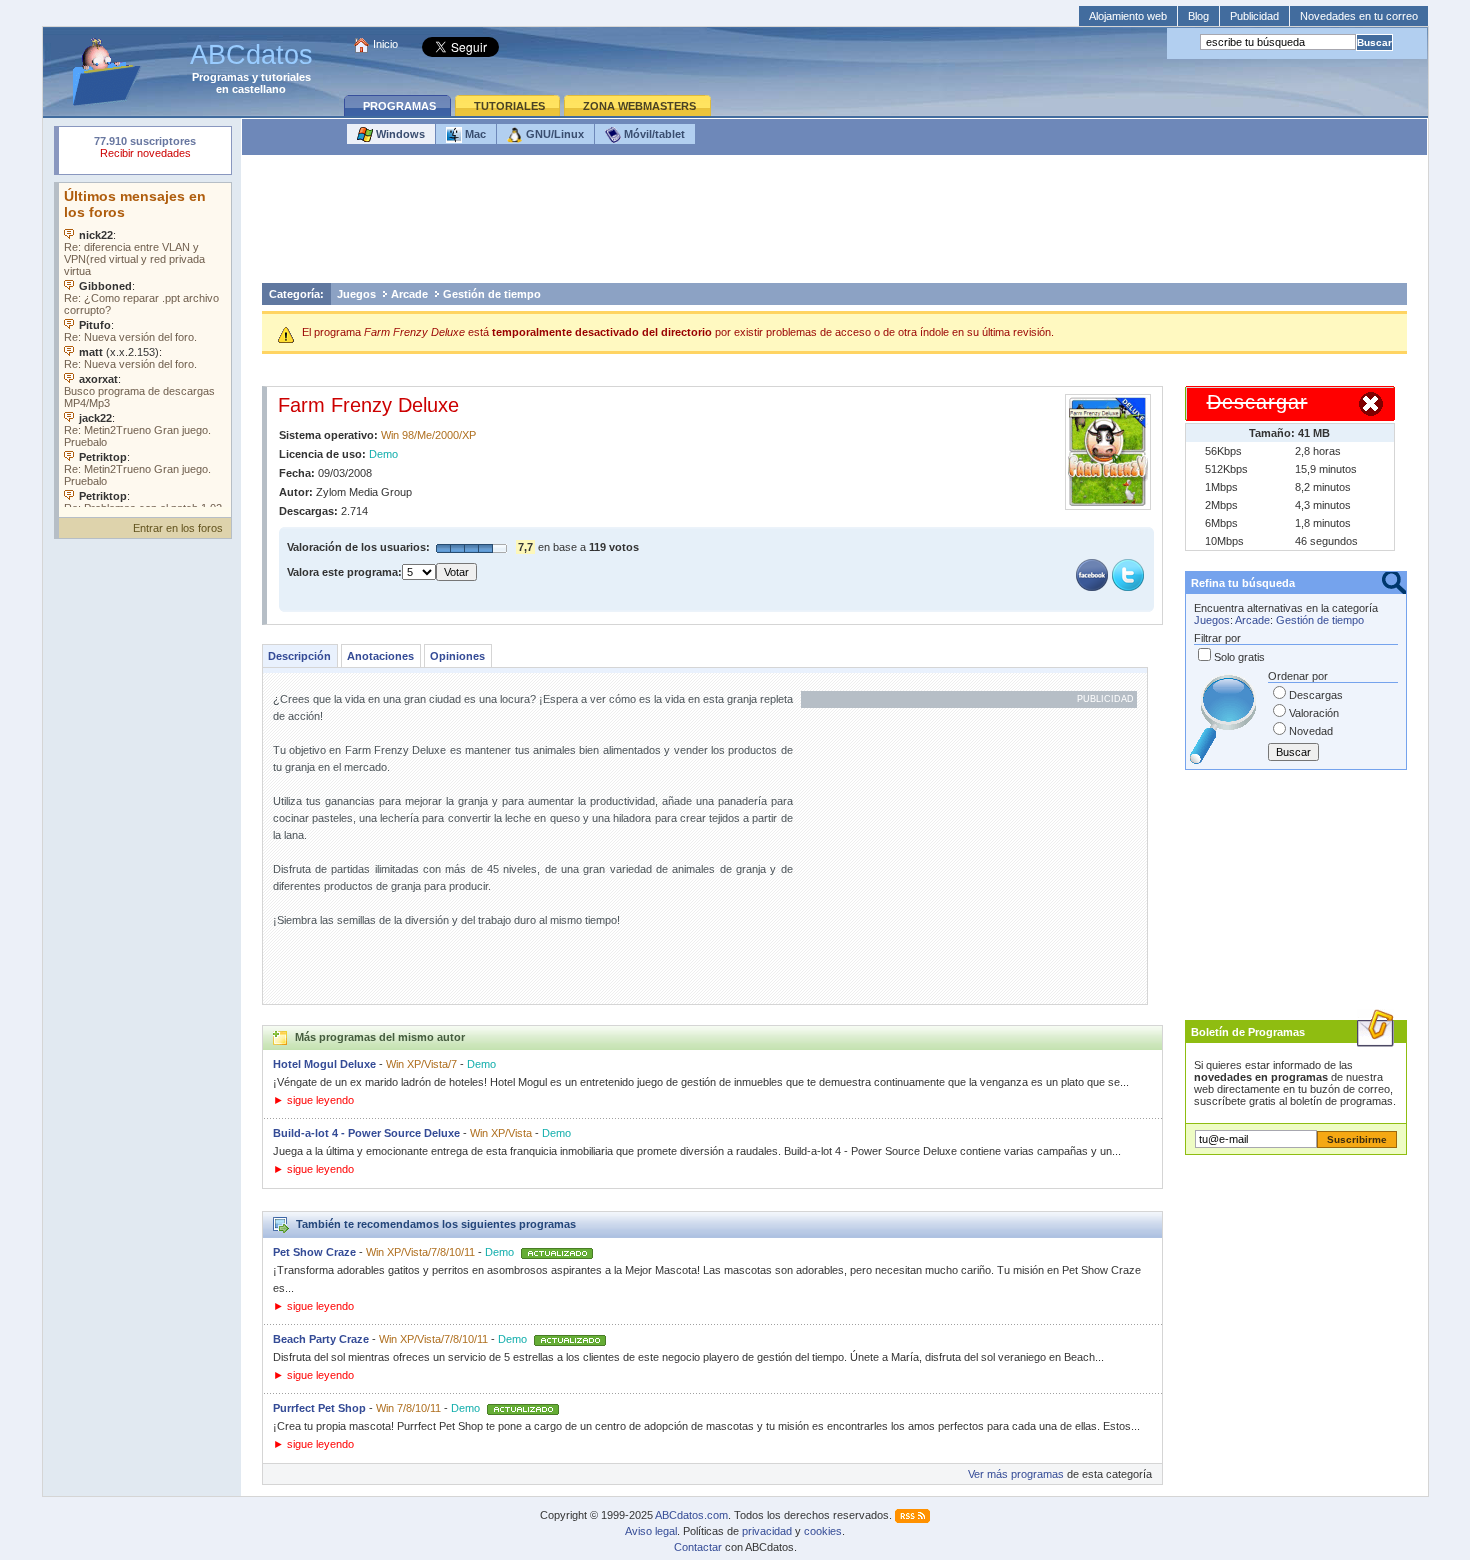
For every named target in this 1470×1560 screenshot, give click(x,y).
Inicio (385, 44)
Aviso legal (651, 1531)
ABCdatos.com (691, 1515)
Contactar (698, 1547)
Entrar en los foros (178, 528)
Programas (220, 77)
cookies (823, 1531)
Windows (399, 134)
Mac (474, 134)
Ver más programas (1016, 1474)
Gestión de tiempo (492, 294)
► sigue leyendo (313, 1100)
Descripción (299, 656)
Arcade (409, 294)
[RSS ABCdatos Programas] (912, 1515)
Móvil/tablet (653, 134)
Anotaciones (380, 656)
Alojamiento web (1128, 16)
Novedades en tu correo (1359, 16)
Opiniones (457, 656)
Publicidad (1254, 16)
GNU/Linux (553, 134)
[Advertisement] (834, 224)
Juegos (356, 294)
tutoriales (286, 77)
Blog (1198, 16)
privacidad (767, 1531)
